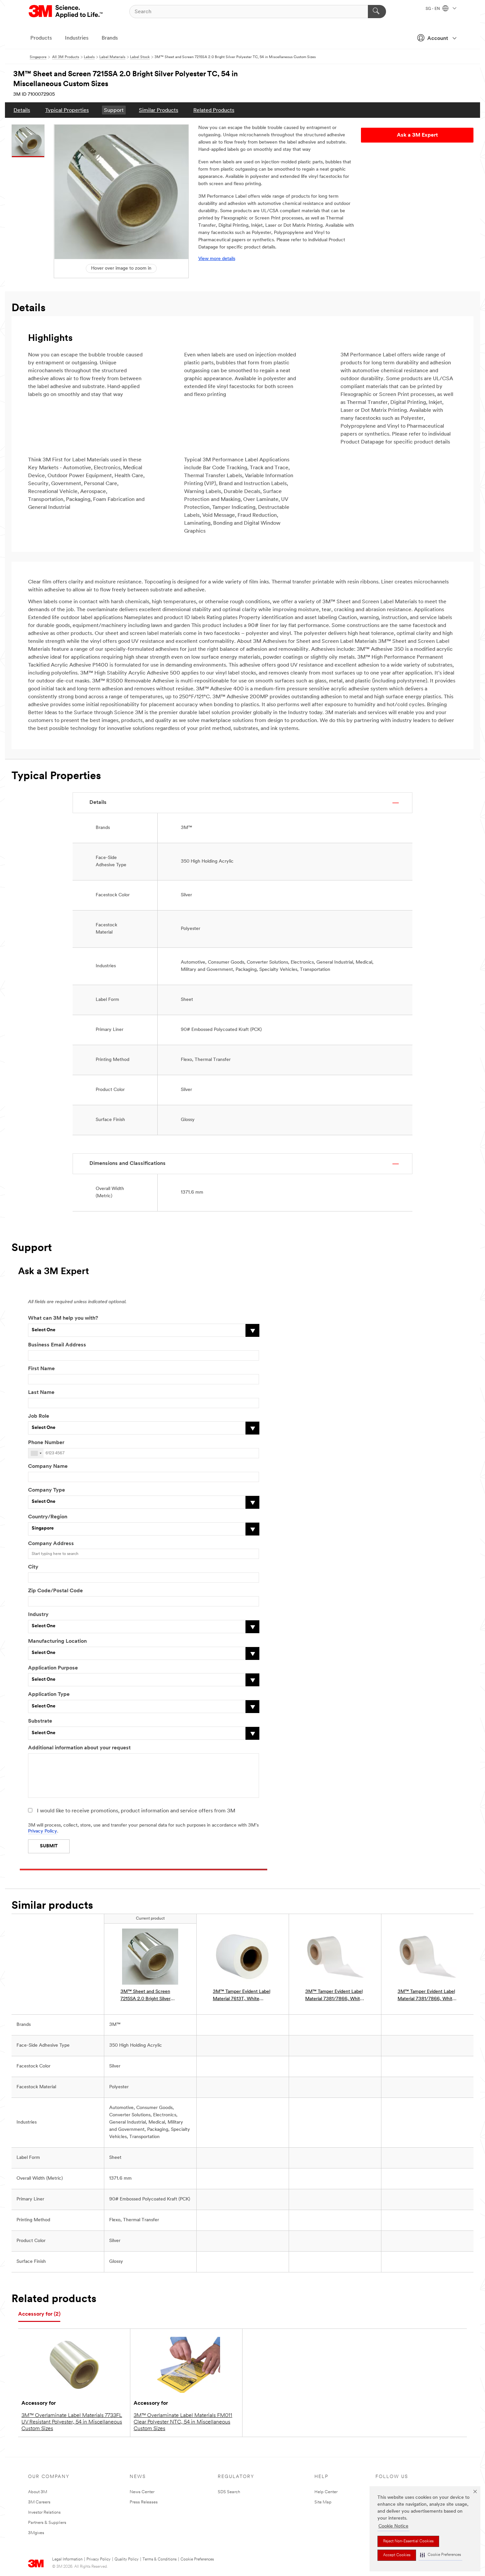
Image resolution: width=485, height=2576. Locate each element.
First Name (41, 1369)
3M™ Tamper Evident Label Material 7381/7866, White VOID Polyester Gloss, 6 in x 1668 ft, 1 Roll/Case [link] (427, 1996)
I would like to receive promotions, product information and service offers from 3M (136, 1811)
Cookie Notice (393, 2526)
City (33, 1567)
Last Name (41, 1393)
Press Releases (144, 2502)
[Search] (377, 12)
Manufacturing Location (57, 1641)
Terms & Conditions (160, 2559)
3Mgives (36, 2533)
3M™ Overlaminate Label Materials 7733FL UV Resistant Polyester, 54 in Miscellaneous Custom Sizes (72, 2422)
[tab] (39, 2314)
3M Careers (39, 2502)
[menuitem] (22, 110)
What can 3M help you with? (63, 1318)
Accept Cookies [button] (397, 2555)
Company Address (51, 1544)
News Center (142, 2492)
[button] (440, 2555)
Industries (77, 38)
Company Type (47, 1490)
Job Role (39, 1416)
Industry (38, 1615)
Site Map (323, 2502)
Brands (110, 38)
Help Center (326, 2492)
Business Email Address (57, 1345)
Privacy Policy (43, 1831)
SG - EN (433, 9)
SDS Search (229, 2492)
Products (41, 38)
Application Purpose (53, 1668)
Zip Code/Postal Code (55, 1591)
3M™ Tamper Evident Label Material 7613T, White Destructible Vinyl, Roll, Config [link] (242, 1996)
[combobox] (36, 1453)
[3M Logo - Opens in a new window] (66, 12)
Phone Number (46, 1443)
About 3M (38, 2492)
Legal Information (67, 2559)
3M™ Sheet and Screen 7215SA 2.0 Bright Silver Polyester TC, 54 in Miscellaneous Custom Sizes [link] (150, 1996)
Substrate (40, 1721)
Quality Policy (127, 2559)
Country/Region (48, 1517)
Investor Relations (44, 2512)
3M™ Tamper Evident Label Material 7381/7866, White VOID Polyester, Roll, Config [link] (335, 1996)
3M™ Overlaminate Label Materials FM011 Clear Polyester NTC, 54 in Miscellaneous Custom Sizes (183, 2422)
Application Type (49, 1695)
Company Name (48, 1467)
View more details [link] (217, 259)
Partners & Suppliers (47, 2523)
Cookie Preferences (197, 2559)
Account (438, 39)
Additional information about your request (79, 1748)
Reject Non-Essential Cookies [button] (408, 2541)
